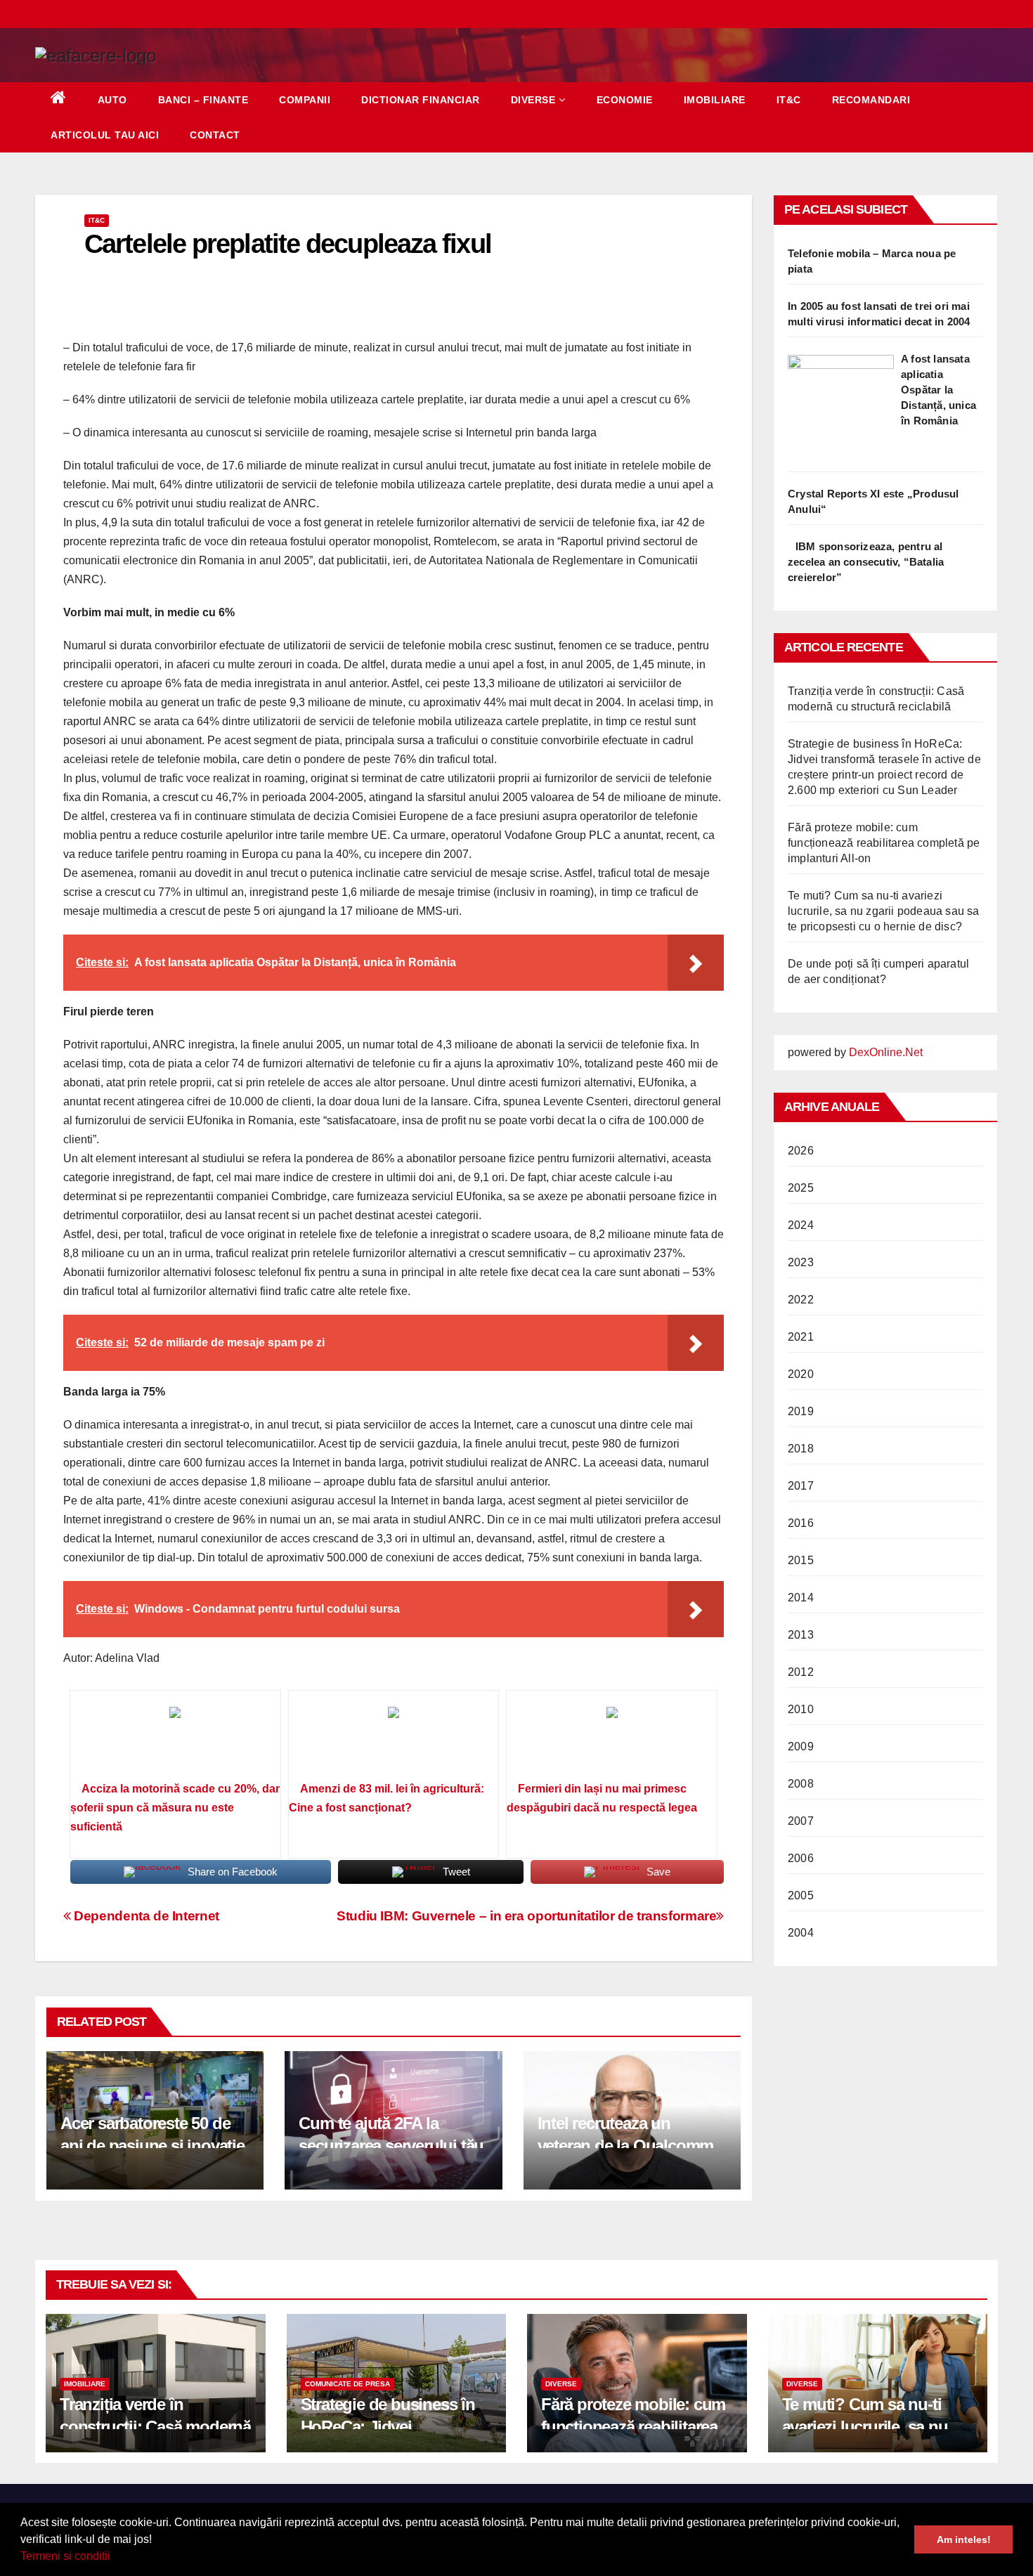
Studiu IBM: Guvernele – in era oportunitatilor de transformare (526, 1916)
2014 (801, 1598)
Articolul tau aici (105, 135)
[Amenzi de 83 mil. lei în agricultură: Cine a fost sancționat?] (394, 1741)
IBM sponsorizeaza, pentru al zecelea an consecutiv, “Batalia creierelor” (866, 562)
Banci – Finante (203, 100)
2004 (801, 1933)
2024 (801, 1225)
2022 (801, 1300)
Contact (215, 135)
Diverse (533, 100)
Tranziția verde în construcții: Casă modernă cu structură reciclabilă (155, 2426)
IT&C (789, 100)
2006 (801, 1858)
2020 (801, 1374)
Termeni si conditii (65, 2556)
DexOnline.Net (886, 1052)
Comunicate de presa (347, 2384)
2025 (801, 1188)
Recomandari (871, 100)
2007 (801, 1821)
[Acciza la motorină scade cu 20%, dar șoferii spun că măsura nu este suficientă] (175, 1741)
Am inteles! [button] (964, 2539)
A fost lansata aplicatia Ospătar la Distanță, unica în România (938, 390)
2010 (801, 1709)
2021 (801, 1337)
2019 (801, 1411)
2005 (801, 1895)
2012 (801, 1672)
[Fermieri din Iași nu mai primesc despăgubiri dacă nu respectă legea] (612, 1741)
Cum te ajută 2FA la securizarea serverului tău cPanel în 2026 (391, 2145)
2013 (801, 1635)
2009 (801, 1746)
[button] (115, 2558)
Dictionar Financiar (421, 100)
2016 (801, 1523)
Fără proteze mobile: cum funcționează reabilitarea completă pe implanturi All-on (884, 843)
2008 (801, 1784)
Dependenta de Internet (145, 1916)
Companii (305, 100)
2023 (801, 1262)
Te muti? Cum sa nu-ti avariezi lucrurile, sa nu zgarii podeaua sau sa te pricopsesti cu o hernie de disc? (884, 911)
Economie (625, 100)
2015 (801, 1560)
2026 (801, 1151)
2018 (801, 1449)
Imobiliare (715, 100)
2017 (801, 1486)
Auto (112, 100)
